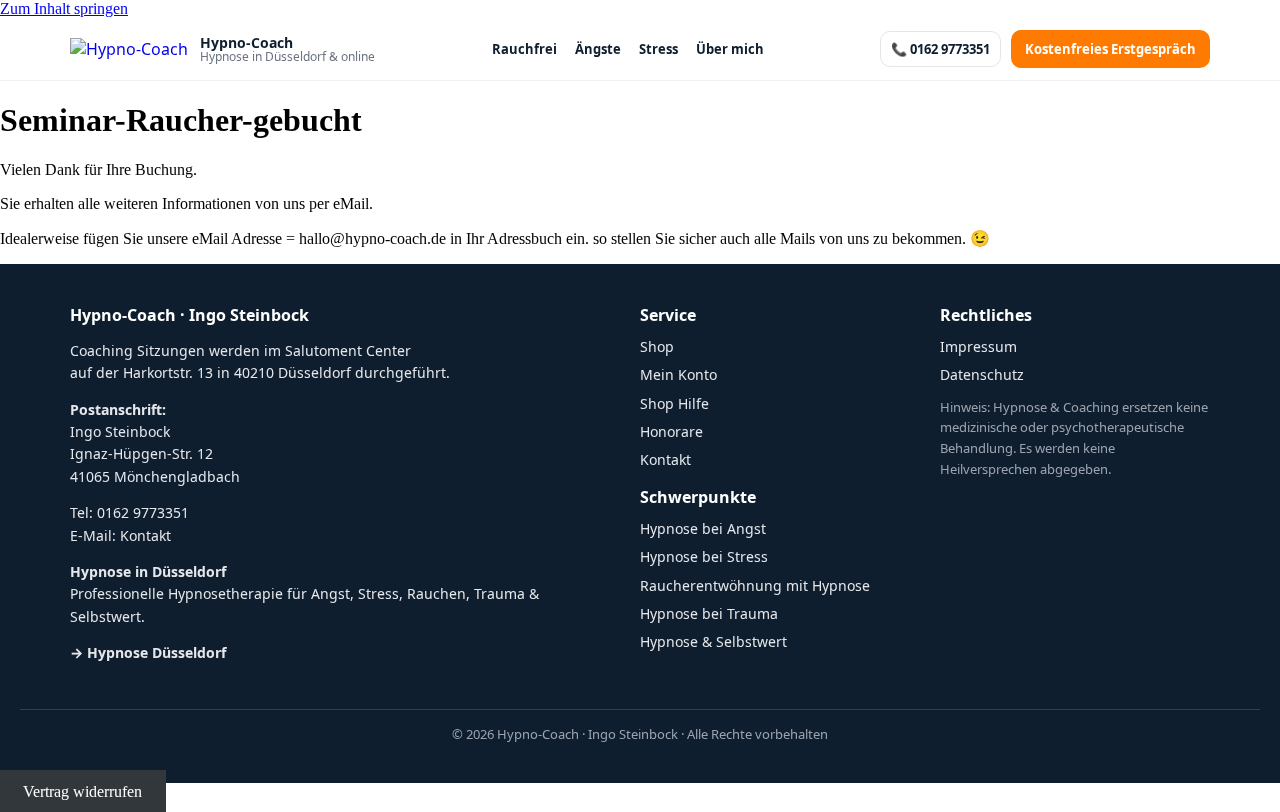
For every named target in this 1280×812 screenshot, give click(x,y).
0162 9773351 (143, 512)
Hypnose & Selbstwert (713, 641)
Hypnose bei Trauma (709, 613)
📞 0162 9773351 (940, 49)
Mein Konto (678, 374)
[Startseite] (129, 49)
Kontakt (145, 535)
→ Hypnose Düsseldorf (148, 652)
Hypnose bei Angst (703, 528)
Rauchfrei (524, 49)
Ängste (598, 49)
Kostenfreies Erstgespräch (1110, 49)
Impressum (978, 346)
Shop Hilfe (674, 403)
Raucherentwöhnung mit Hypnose (755, 585)
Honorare (671, 431)
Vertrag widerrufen (82, 791)
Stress (658, 49)
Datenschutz (982, 374)
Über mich (730, 49)
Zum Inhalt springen (64, 8)
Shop (657, 346)
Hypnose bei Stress (704, 556)
